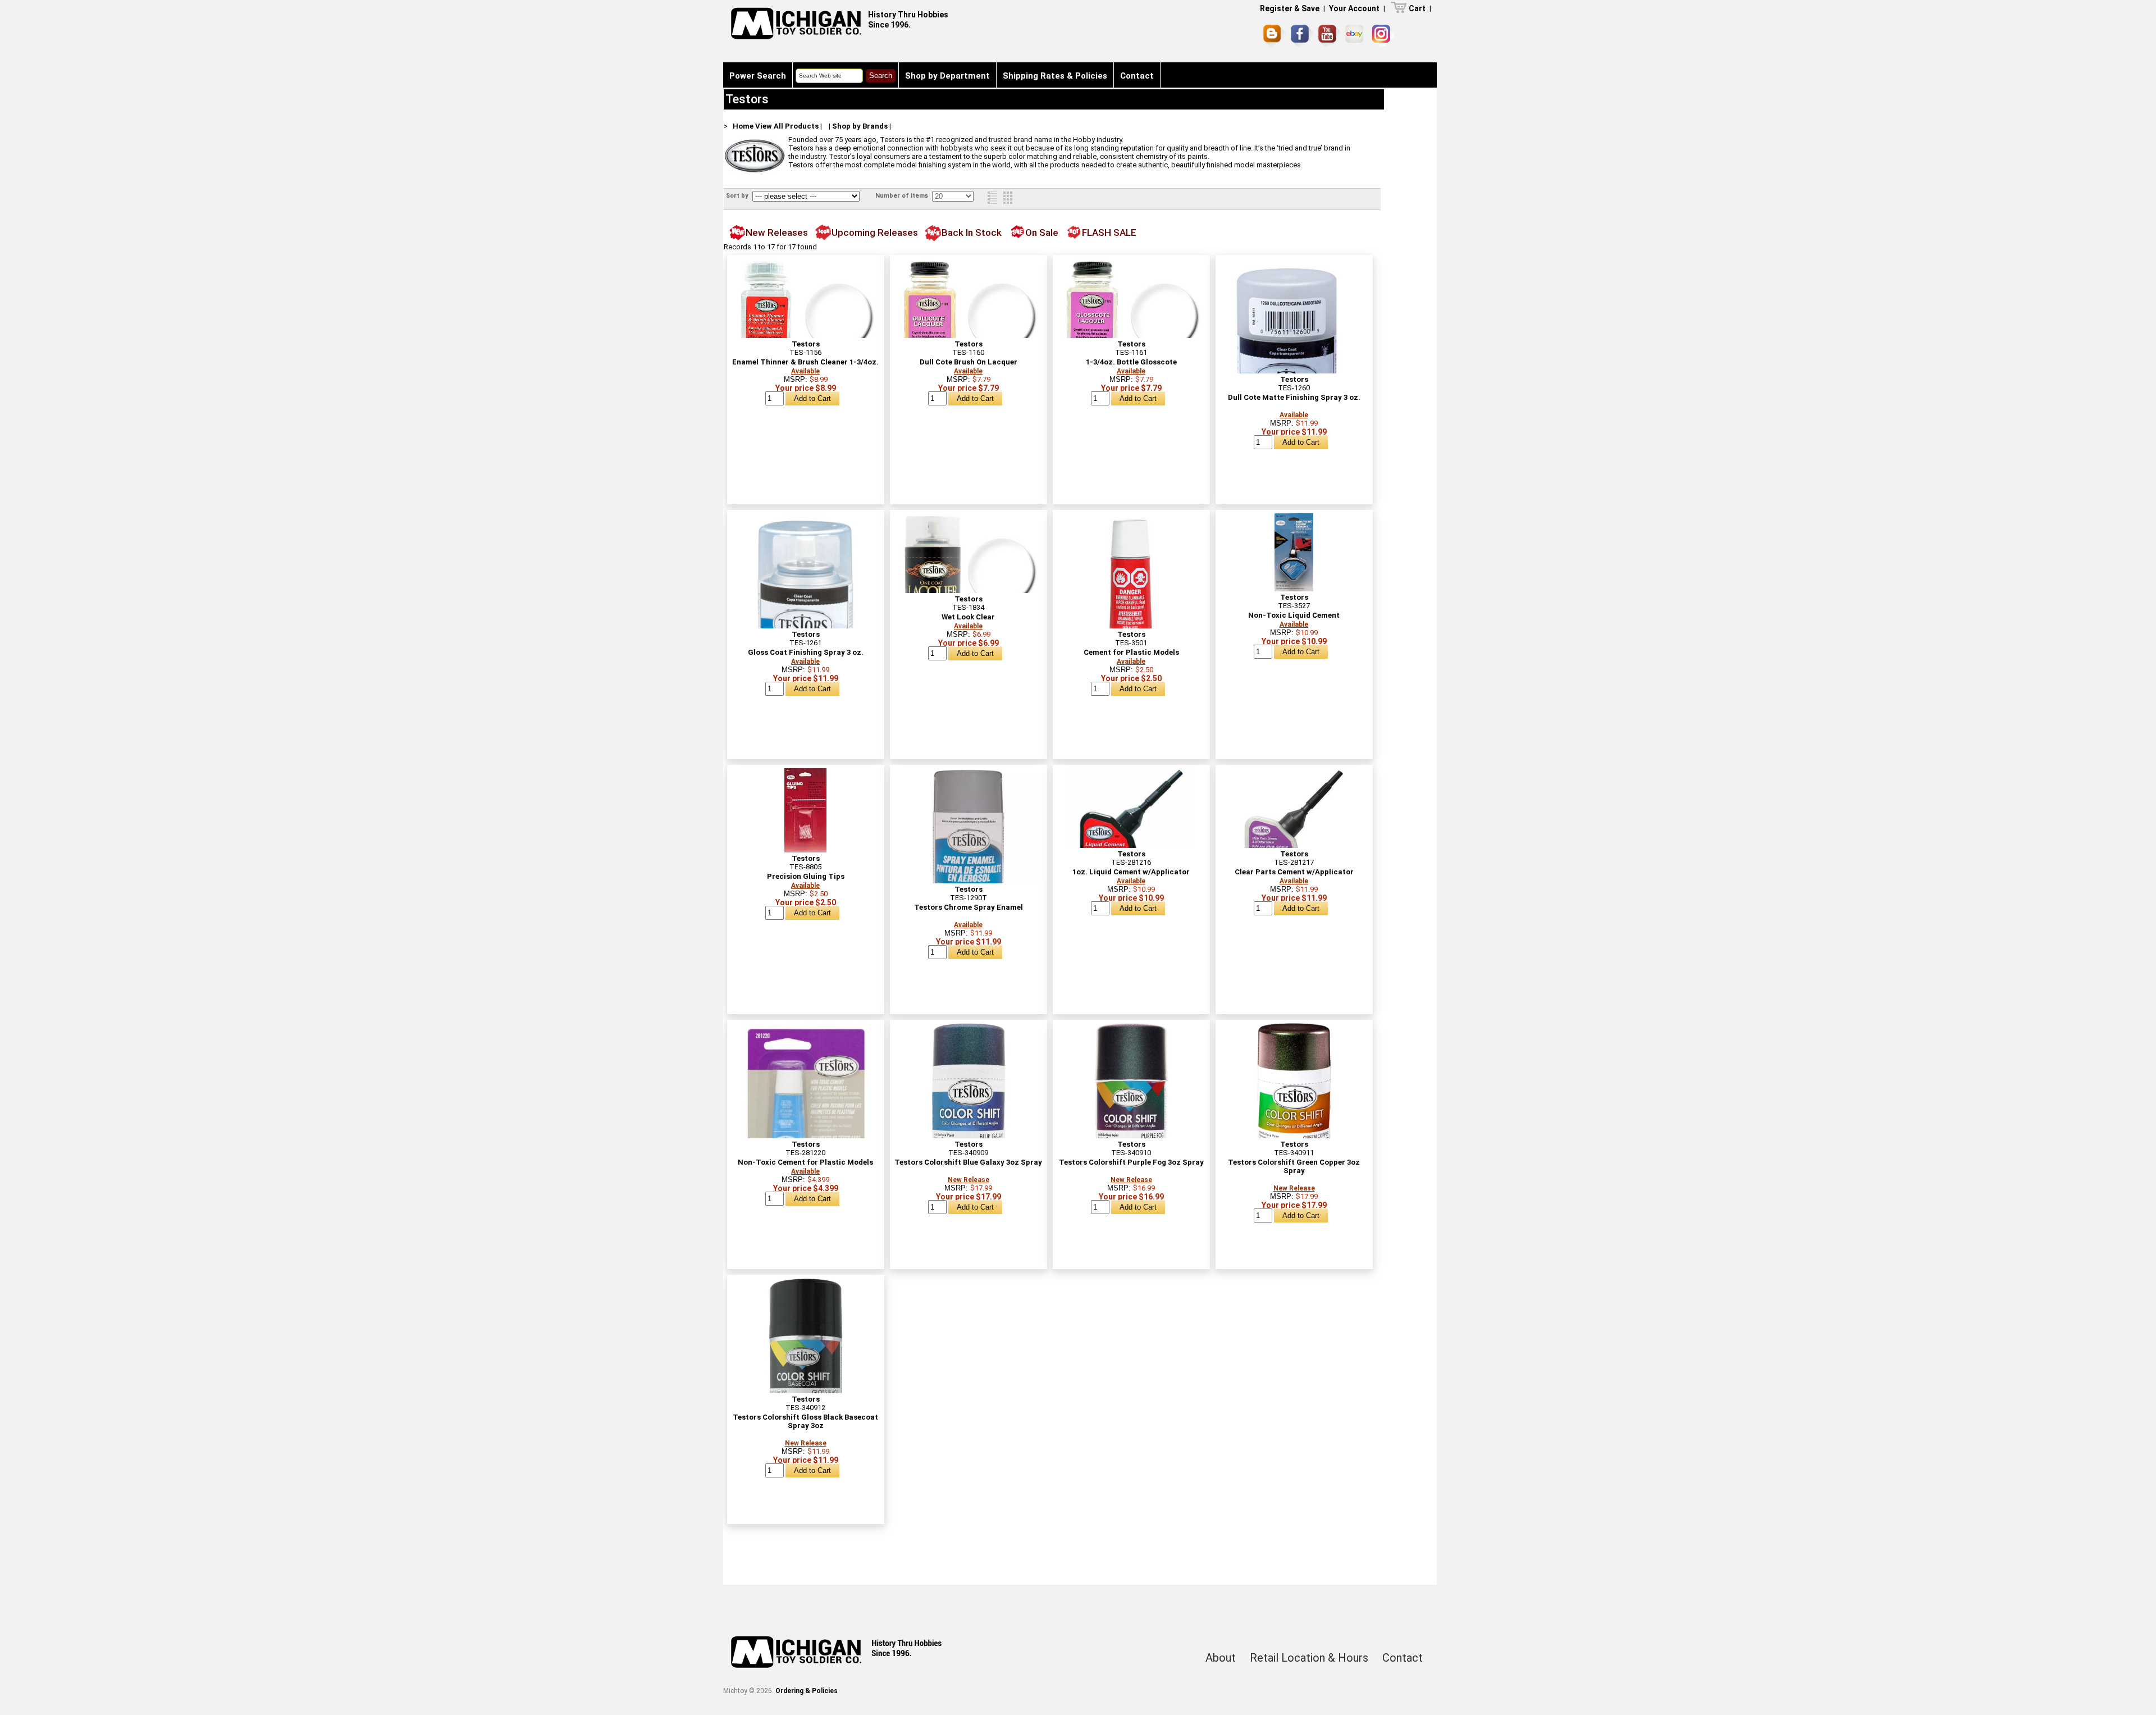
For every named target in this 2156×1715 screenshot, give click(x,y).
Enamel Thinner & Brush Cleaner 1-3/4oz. (805, 362)
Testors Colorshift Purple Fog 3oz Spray (1131, 1162)
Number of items (903, 196)
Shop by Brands (860, 126)
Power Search (758, 76)
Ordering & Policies (807, 1691)
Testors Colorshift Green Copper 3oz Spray (1294, 1166)
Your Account (1354, 8)
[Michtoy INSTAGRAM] (1383, 36)
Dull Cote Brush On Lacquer (969, 362)
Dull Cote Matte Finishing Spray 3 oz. (1294, 397)
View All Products (787, 126)
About (1221, 1658)
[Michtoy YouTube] (1329, 36)
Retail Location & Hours (1309, 1658)
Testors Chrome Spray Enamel (969, 907)
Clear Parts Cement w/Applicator (1294, 872)
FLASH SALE (1109, 232)
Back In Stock (972, 232)
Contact (1137, 76)
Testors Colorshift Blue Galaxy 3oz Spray (968, 1162)
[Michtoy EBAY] (1356, 36)
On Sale (1042, 232)
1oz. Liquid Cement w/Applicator (1131, 872)
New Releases (777, 232)
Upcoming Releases (875, 232)
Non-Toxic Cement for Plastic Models (805, 1162)
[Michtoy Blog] (1275, 36)
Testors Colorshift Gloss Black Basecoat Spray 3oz (805, 1421)
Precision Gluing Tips (806, 876)
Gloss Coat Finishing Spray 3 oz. (806, 652)
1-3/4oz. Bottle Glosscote (1131, 362)
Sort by (738, 196)
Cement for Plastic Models (1131, 652)
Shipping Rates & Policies (1055, 76)
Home (743, 126)
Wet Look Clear (968, 617)
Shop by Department (947, 76)
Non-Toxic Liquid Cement (1294, 615)
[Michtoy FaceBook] (1302, 36)
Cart (1417, 8)
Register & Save (1290, 8)
